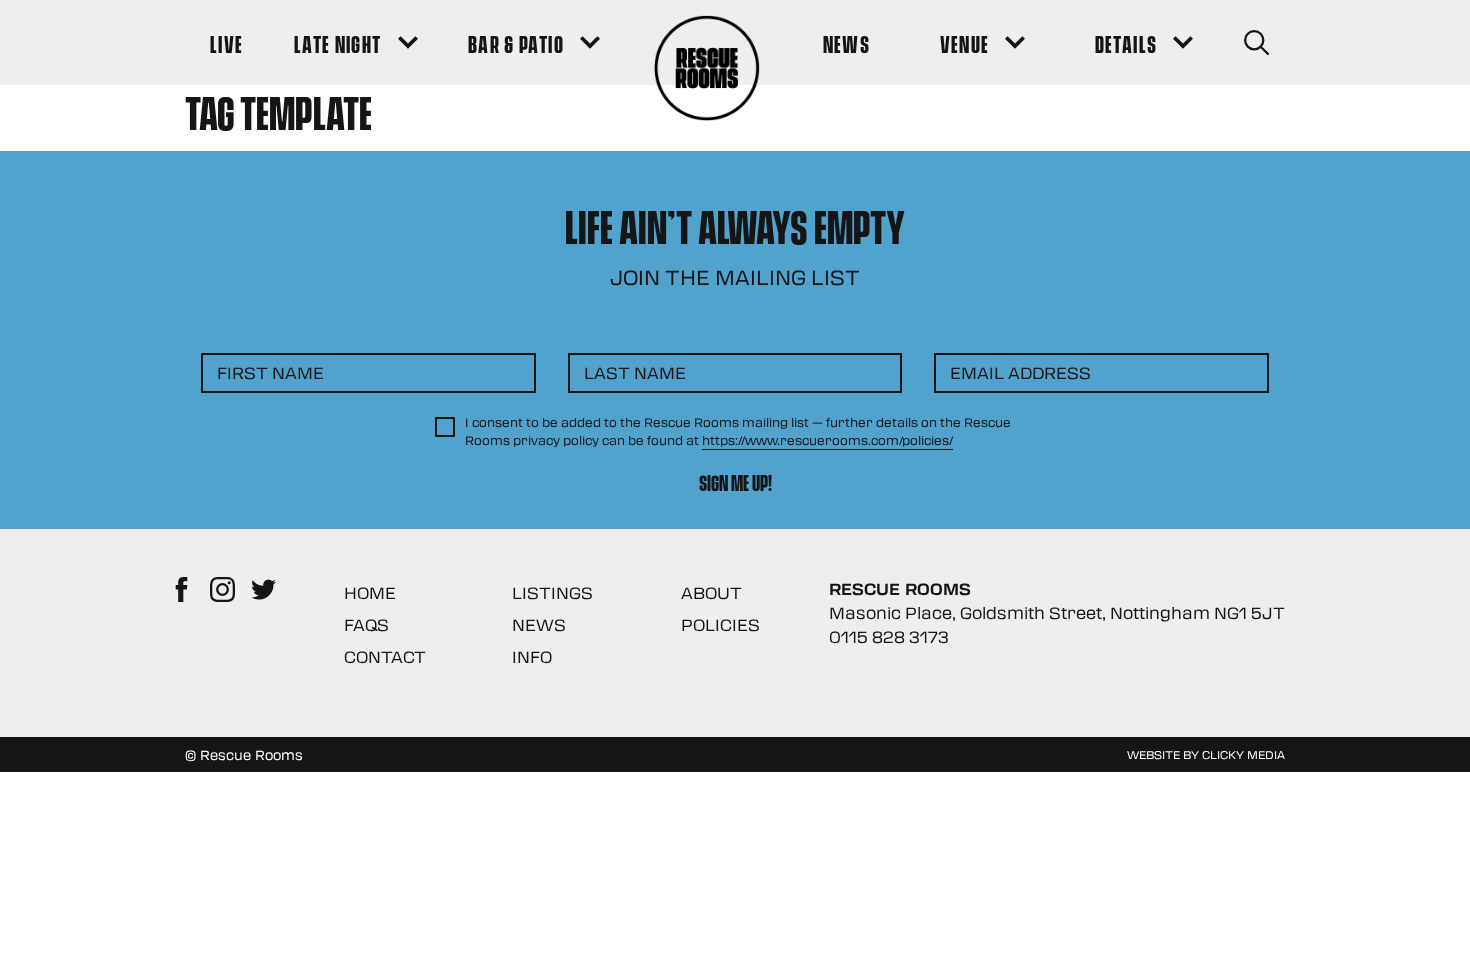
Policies (720, 624)
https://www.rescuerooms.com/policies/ (827, 440)
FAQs (366, 624)
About (711, 592)
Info (532, 656)
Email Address (1020, 372)
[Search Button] (1256, 42)
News (539, 624)
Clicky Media (1243, 754)
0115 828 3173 (889, 636)
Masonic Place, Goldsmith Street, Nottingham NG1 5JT (1057, 612)
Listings (552, 592)
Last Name (635, 372)
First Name (270, 372)
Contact (385, 656)
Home (370, 592)
